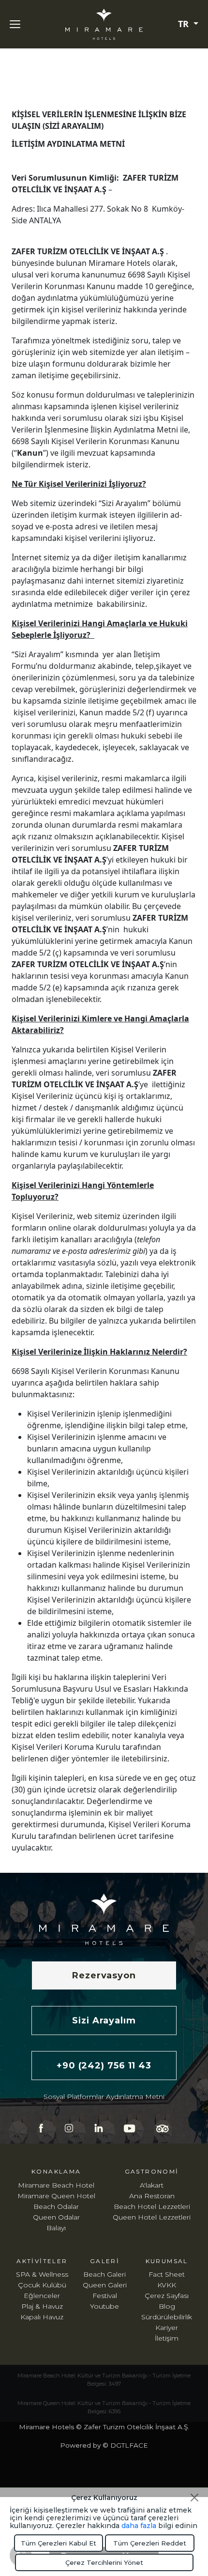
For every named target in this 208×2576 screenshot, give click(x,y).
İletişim (167, 2338)
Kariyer (167, 2328)
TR (185, 24)
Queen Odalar (56, 2217)
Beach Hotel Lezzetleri (152, 2206)
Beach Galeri (104, 2274)
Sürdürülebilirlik (167, 2317)
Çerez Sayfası (167, 2296)
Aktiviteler (42, 2261)
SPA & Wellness (42, 2274)
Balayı (56, 2228)
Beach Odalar (56, 2206)
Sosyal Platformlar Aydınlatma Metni (104, 2097)
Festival (105, 2296)
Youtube (104, 2306)
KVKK (167, 2285)
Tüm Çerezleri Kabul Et (59, 2543)
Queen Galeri (105, 2285)
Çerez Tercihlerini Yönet (104, 2562)
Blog (167, 2306)
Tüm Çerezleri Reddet (150, 2543)
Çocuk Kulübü (42, 2285)
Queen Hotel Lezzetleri (152, 2217)
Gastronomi (152, 2171)
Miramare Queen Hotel (56, 2196)
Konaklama (56, 2171)
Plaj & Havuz (42, 2306)
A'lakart (152, 2185)
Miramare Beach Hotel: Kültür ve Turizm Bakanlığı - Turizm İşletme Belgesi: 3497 (104, 2380)
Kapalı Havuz (42, 2317)
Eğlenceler (42, 2296)
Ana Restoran (152, 2196)
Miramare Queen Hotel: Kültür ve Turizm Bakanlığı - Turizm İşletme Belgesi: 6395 (104, 2407)
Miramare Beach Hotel (56, 2185)
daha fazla (139, 2526)
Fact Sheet (167, 2274)
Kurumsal (167, 2261)
